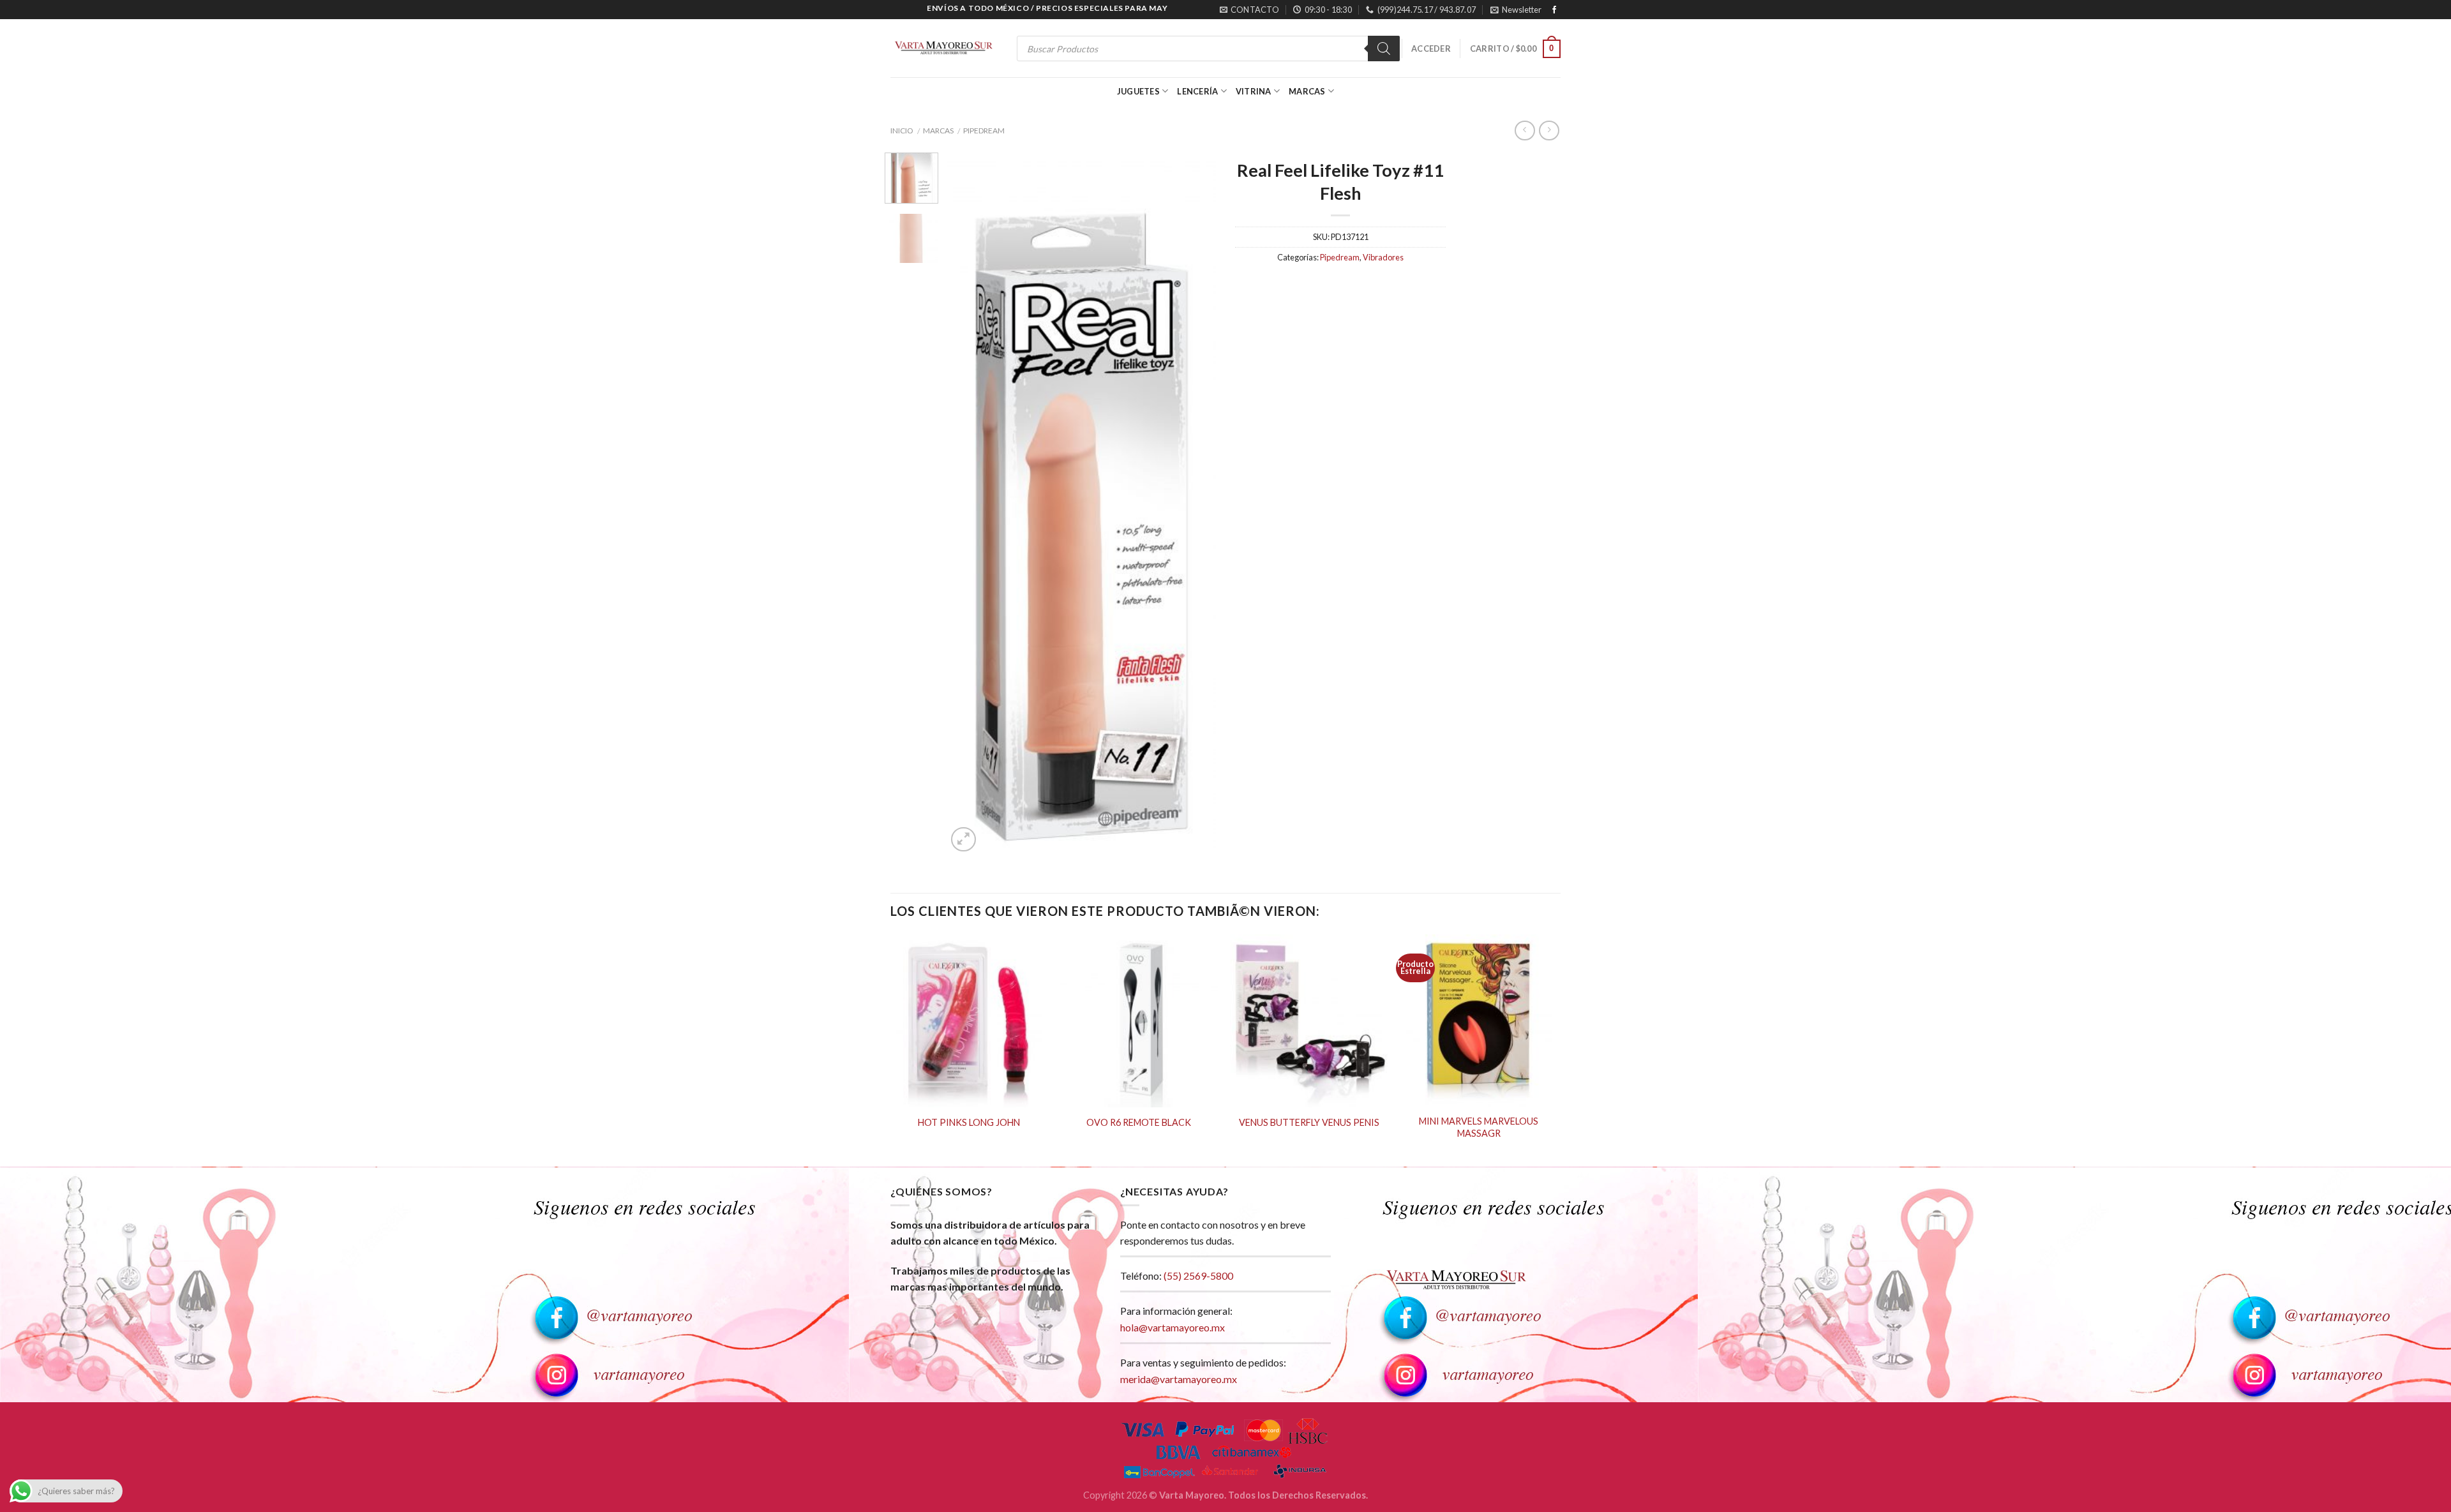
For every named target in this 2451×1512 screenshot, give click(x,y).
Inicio (902, 131)
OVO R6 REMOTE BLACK (1139, 1122)
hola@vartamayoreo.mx (1173, 1327)
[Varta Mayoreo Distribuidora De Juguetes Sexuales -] (943, 49)
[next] (1195, 504)
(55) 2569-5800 (1198, 1276)
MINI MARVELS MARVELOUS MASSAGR (1479, 1127)
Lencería (1197, 91)
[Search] (1384, 49)
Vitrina (1254, 91)
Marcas (1307, 91)
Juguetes (1138, 91)
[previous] (968, 504)
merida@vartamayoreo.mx (1179, 1379)
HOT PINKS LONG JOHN (969, 1122)
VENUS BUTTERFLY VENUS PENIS (1309, 1122)
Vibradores (1383, 257)
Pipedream (984, 131)
